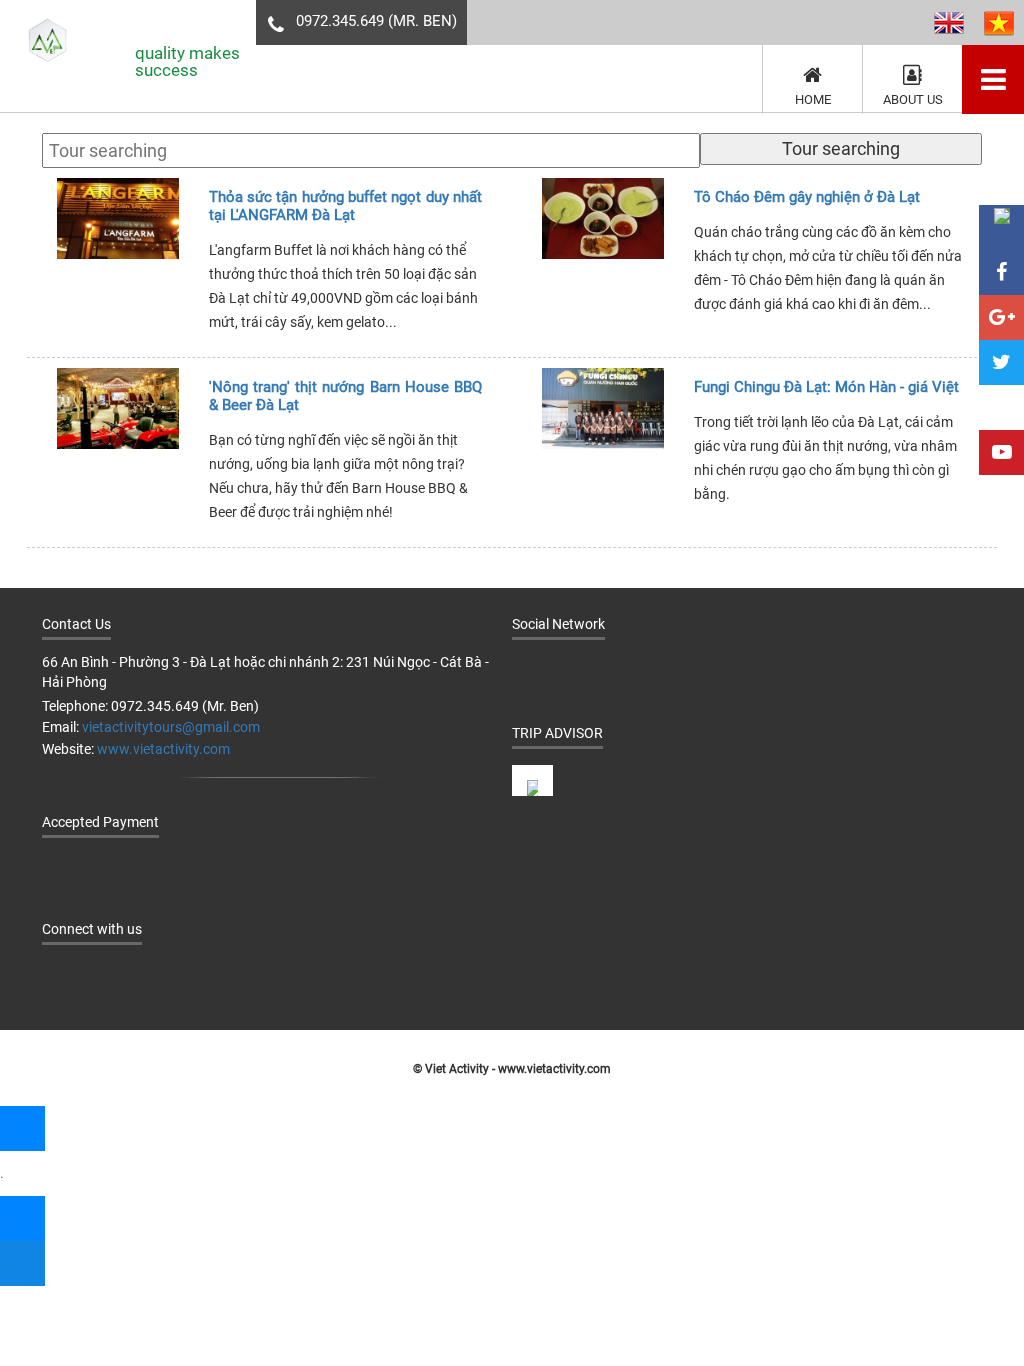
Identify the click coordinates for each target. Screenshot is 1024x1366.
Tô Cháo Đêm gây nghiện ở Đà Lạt (807, 197)
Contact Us (76, 624)
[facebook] (529, 669)
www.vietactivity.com (163, 749)
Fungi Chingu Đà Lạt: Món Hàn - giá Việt (826, 387)
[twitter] (609, 669)
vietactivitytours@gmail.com (171, 727)
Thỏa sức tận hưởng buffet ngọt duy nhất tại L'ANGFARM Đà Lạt (345, 206)
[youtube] (649, 669)
